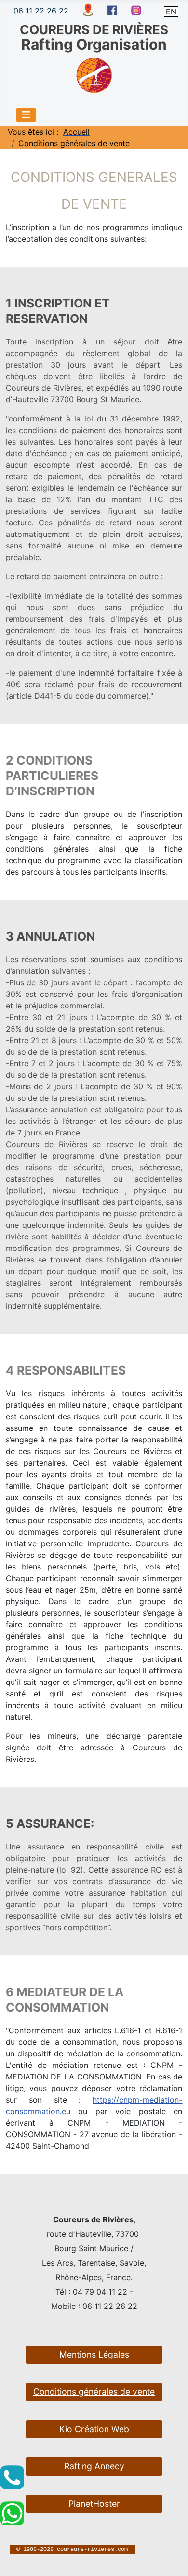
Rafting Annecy (94, 2466)
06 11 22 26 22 (41, 11)
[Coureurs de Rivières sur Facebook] (112, 10)
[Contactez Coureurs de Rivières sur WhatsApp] (12, 2513)
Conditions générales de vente (94, 2391)
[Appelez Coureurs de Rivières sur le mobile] (12, 2477)
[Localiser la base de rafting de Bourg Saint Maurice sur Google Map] (88, 9)
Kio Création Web (94, 2429)
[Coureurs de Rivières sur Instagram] (136, 10)
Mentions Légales (94, 2354)
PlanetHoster (94, 2504)
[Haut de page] (171, 2558)
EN (171, 12)
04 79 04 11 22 (100, 2292)
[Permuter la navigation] (26, 115)
